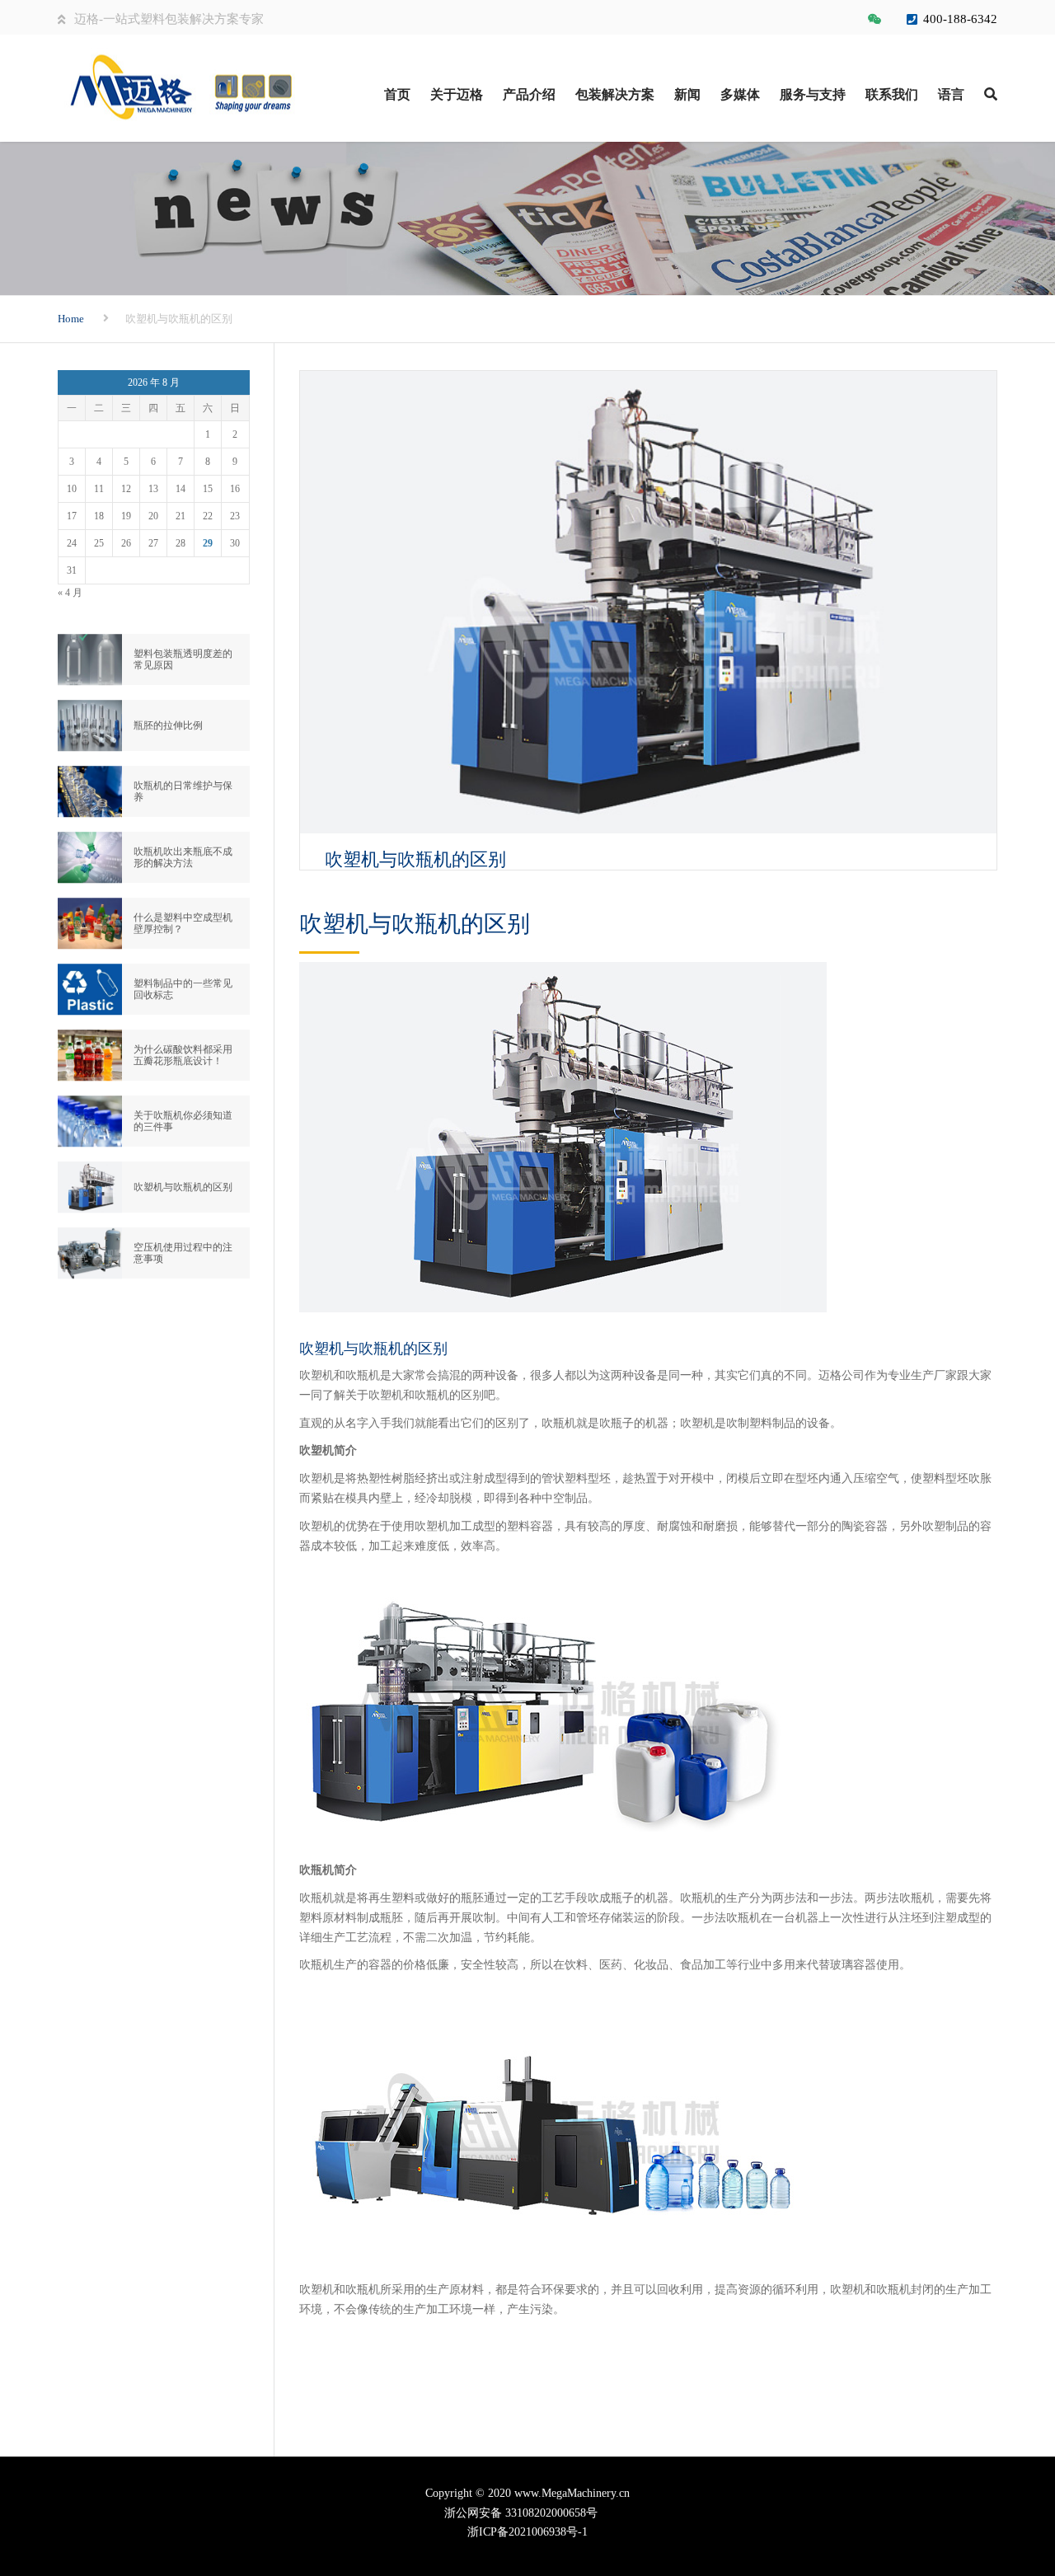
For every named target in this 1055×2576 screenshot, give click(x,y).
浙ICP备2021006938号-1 (527, 2532)
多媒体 (740, 94)
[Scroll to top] (968, 2488)
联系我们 (892, 94)
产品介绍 (529, 94)
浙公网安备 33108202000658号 (527, 2513)
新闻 (687, 94)
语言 (951, 94)
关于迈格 (457, 94)
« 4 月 (70, 593)
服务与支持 (813, 94)
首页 (397, 94)
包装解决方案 (615, 94)
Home (71, 319)
